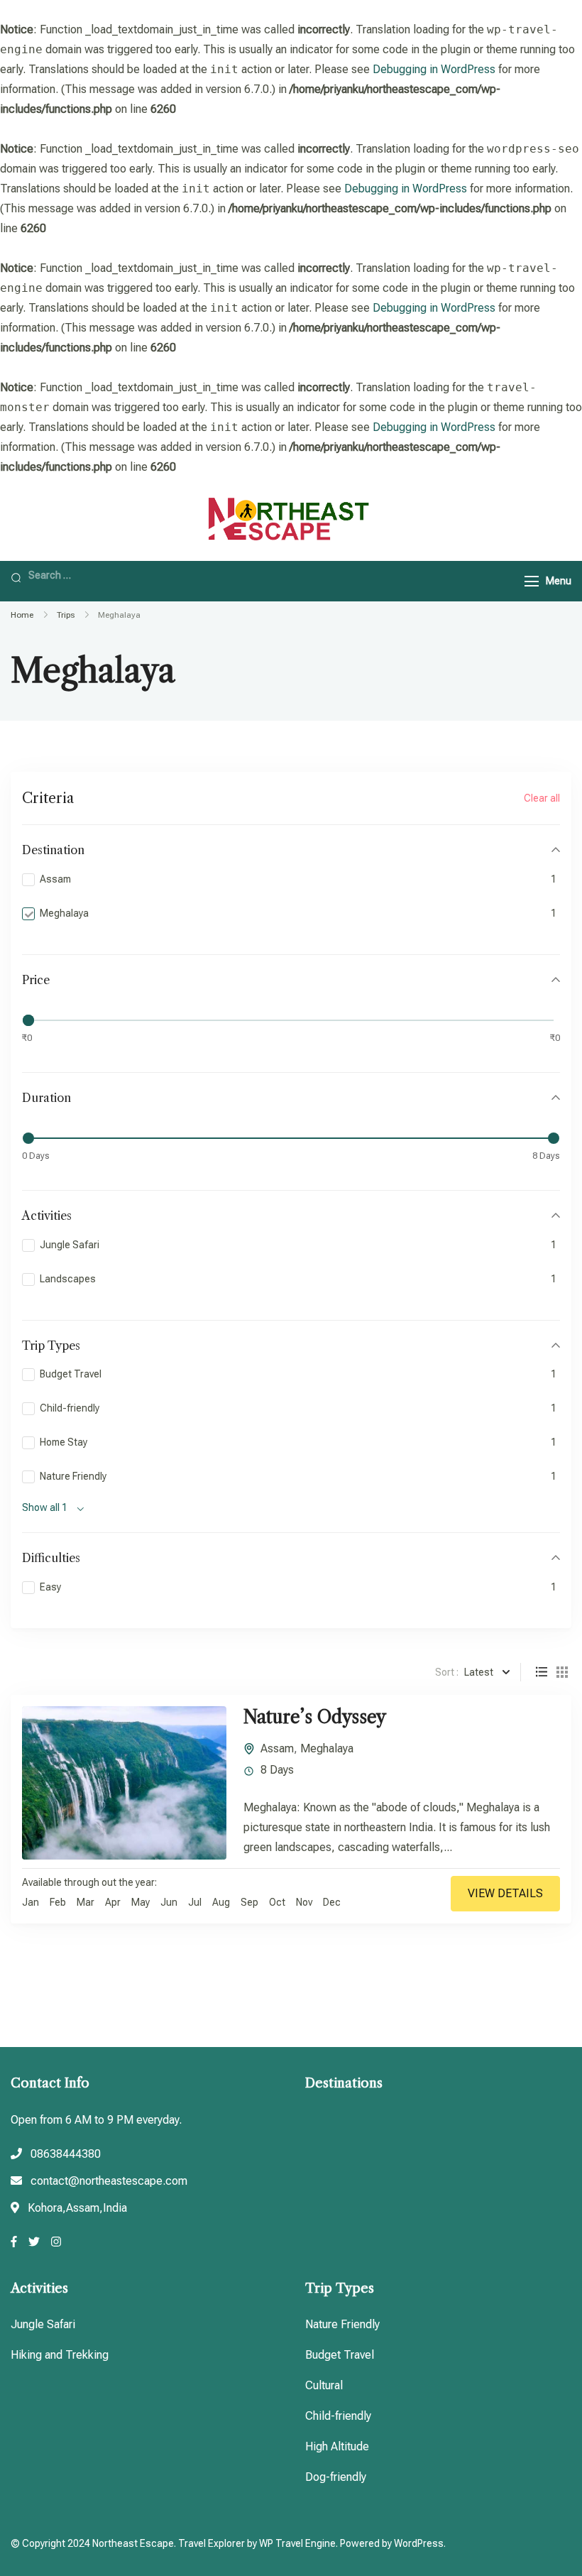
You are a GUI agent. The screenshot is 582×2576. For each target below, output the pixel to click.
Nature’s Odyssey (315, 1717)
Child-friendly (338, 2416)
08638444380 (66, 2154)
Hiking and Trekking (60, 2355)
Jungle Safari (43, 2324)
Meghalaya (327, 1748)
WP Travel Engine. (298, 2543)
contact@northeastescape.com (109, 2181)
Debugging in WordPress (434, 69)
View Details (505, 1893)
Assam (277, 1748)
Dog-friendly (336, 2477)
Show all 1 (45, 1507)
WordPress (419, 2543)
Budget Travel (340, 2355)
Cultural (324, 2385)
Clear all (542, 798)
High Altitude (337, 2446)
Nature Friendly (342, 2324)
